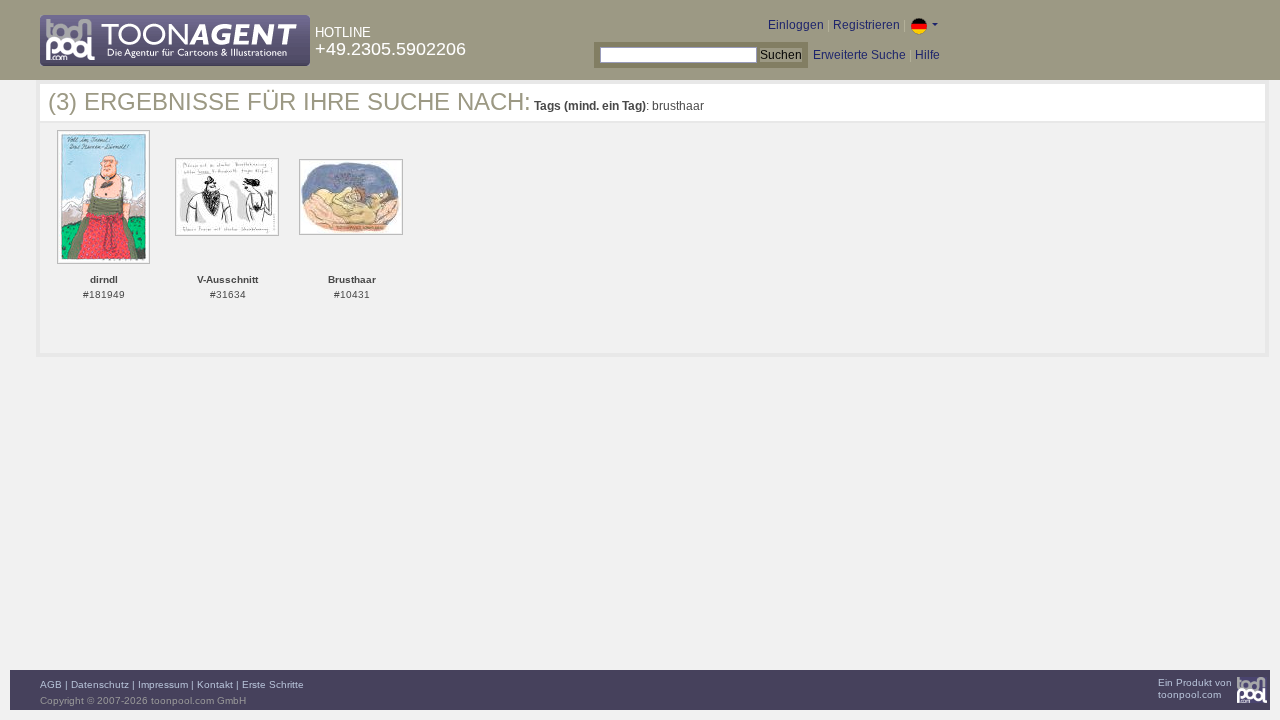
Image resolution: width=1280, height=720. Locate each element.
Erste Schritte (273, 684)
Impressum (163, 684)
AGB (51, 684)
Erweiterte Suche (859, 55)
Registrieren (866, 25)
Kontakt (215, 684)
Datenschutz (100, 684)
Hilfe (927, 55)
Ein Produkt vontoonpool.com (1195, 688)
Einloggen (796, 25)
